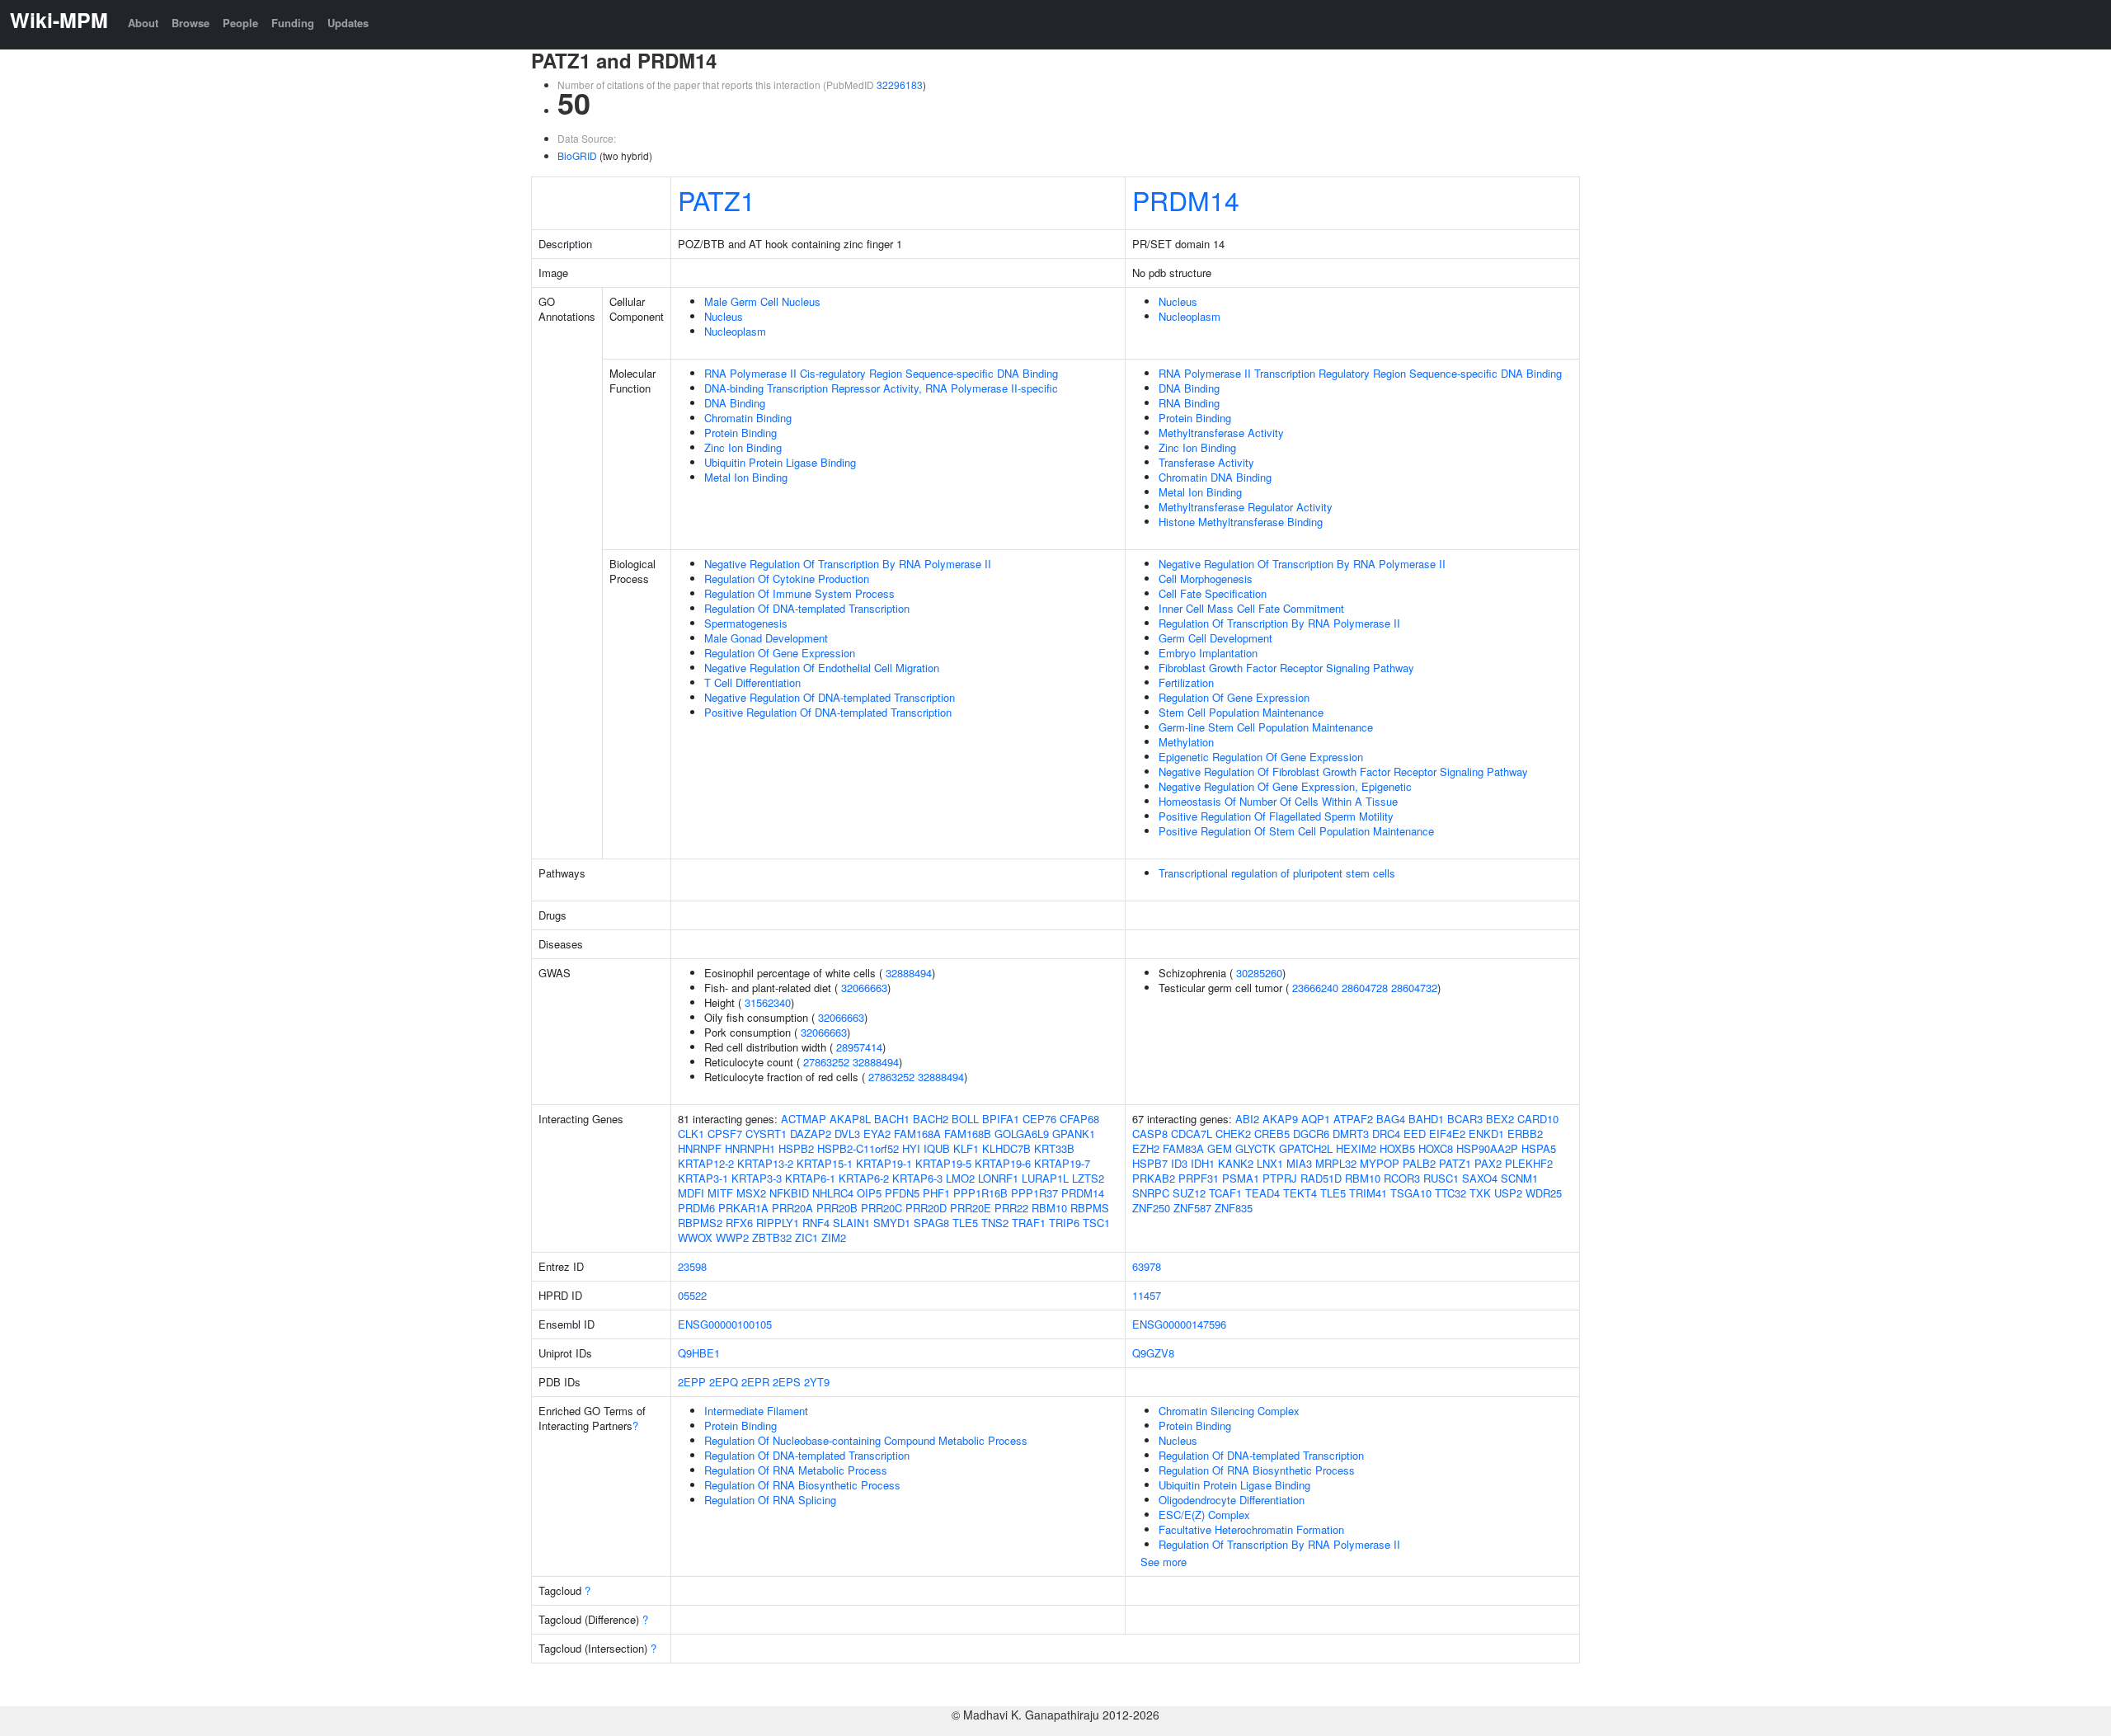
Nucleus (724, 316)
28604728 (1365, 988)
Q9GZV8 (1153, 1353)
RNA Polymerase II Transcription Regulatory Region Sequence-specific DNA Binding (1360, 373)
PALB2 (1419, 1163)
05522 (692, 1295)
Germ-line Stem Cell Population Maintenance (1266, 727)
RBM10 (1049, 1208)
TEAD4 (1262, 1193)
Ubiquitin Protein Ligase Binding (780, 462)
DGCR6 (1311, 1134)
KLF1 (966, 1148)
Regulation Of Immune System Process (799, 593)
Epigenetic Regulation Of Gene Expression (1261, 757)
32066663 (864, 988)
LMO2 (960, 1178)
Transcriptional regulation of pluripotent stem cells (1277, 873)
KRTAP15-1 (825, 1163)
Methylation (1186, 742)
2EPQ (724, 1382)
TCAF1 (1225, 1193)
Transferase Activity (1206, 462)
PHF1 (936, 1193)
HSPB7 (1150, 1163)
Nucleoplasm (735, 331)
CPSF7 (725, 1134)
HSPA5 (1539, 1148)
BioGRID (577, 155)
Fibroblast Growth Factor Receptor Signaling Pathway (1286, 668)
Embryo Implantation (1208, 653)
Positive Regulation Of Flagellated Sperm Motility (1276, 816)
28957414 (859, 1047)
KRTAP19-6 (1003, 1163)
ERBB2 (1525, 1134)
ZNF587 (1192, 1208)
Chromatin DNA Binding (1215, 477)
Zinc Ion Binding (743, 447)
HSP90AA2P (1487, 1148)
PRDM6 (696, 1208)
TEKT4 (1300, 1193)
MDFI (691, 1193)
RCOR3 (1402, 1178)
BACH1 (892, 1119)
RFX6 (739, 1223)
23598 (692, 1266)
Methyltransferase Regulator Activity (1246, 507)
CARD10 (1538, 1119)
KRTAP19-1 (884, 1163)
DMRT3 (1351, 1134)
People (240, 23)
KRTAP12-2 (706, 1163)
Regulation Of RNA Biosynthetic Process (802, 1485)
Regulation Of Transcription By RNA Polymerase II (1279, 623)
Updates (348, 23)
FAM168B (968, 1134)
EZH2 (1146, 1148)
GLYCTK (1255, 1148)
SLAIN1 (851, 1223)
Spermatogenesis (746, 623)
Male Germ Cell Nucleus (762, 301)
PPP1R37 (1034, 1193)
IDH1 (1203, 1163)
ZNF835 (1234, 1208)
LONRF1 (998, 1178)
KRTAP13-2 (765, 1163)
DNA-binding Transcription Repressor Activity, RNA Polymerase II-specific (881, 388)
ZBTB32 (772, 1237)
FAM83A (1183, 1148)
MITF (720, 1193)
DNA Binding (735, 403)
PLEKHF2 (1529, 1163)
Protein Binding (740, 433)
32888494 (909, 973)
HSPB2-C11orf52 (858, 1148)
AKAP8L (850, 1119)
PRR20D (926, 1208)
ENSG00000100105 (725, 1324)
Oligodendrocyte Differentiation (1232, 1500)
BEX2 (1500, 1119)
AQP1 (1316, 1119)
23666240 (1315, 988)
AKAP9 (1280, 1119)
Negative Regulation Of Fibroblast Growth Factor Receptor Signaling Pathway (1343, 772)
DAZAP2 (811, 1134)
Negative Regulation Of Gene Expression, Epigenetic (1285, 786)
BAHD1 (1426, 1119)
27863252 (826, 1062)
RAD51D (1321, 1178)
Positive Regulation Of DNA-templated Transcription (828, 712)
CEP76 (1039, 1119)
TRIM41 (1368, 1193)
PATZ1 (717, 200)
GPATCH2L (1306, 1148)
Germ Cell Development (1215, 638)
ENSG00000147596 (1179, 1324)
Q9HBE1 (699, 1353)
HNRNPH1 (750, 1148)
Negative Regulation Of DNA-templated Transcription (830, 697)
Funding (293, 23)
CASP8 (1150, 1134)
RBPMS (1090, 1208)
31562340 (768, 1002)
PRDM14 (1186, 200)
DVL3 (847, 1134)
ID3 (1179, 1163)
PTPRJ (1280, 1178)
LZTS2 (1088, 1178)
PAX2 (1488, 1163)
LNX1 (1270, 1163)
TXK (1480, 1193)
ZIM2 (834, 1237)
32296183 (900, 85)
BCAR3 (1465, 1119)
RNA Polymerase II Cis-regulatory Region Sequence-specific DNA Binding (881, 373)
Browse (190, 23)
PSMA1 (1241, 1178)
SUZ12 (1189, 1193)
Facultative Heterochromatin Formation (1251, 1529)
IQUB (937, 1148)
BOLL (965, 1119)
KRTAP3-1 (703, 1178)
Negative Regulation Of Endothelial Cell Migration (822, 668)
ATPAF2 (1353, 1119)
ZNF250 (1151, 1208)
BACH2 (931, 1119)
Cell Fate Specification (1213, 593)
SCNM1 (1519, 1178)
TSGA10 (1411, 1193)
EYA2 (877, 1134)
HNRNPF (700, 1148)
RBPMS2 (700, 1223)
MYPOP (1380, 1163)
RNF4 (816, 1223)
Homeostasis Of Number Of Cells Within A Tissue (1278, 801)
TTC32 (1450, 1193)
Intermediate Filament (756, 1411)
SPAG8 (931, 1223)
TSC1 (1096, 1223)
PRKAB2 (1154, 1178)
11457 (1147, 1295)
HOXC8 (1436, 1148)
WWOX (695, 1237)
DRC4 (1386, 1134)
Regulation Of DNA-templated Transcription (807, 608)
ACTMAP (804, 1119)
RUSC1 (1441, 1178)
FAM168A (917, 1134)
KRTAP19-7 (1062, 1163)
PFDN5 (902, 1193)
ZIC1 (806, 1237)
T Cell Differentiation (752, 682)
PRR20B (837, 1208)
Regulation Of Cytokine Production (787, 579)
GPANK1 (1074, 1134)
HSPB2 (796, 1148)
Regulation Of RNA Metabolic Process (796, 1470)
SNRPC (1151, 1193)
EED (1415, 1134)
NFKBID (789, 1193)
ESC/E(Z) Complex (1204, 1515)
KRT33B (1054, 1148)
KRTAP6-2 (864, 1178)
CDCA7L (1192, 1134)
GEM (1220, 1148)
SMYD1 (892, 1223)
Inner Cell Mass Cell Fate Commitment (1251, 608)
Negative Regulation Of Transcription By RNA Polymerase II (848, 564)
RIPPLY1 (778, 1223)
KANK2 (1236, 1163)
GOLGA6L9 (1022, 1134)
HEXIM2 (1356, 1148)
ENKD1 (1486, 1134)
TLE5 (965, 1223)
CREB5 (1272, 1134)
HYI (911, 1148)
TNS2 (995, 1223)
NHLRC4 (833, 1193)
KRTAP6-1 (810, 1178)
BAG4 (1391, 1119)
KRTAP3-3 (757, 1178)
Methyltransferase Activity (1221, 433)
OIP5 (869, 1193)
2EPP (692, 1382)
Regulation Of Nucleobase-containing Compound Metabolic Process (866, 1440)
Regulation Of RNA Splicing (770, 1500)
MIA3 (1299, 1163)
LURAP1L (1045, 1178)
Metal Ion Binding (746, 477)
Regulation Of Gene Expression (780, 653)
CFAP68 (1079, 1119)
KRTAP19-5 (943, 1163)
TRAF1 (1029, 1223)
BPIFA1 (1001, 1119)
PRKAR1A (743, 1208)
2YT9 (817, 1382)
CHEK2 (1233, 1134)
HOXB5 (1397, 1148)
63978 (1147, 1266)
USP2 (1508, 1193)
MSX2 (751, 1193)
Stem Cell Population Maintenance (1241, 712)
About (143, 23)
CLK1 (691, 1134)
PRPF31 (1199, 1178)
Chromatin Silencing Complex (1229, 1411)
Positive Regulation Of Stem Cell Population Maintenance (1296, 831)
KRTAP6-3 (917, 1178)
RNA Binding (1189, 403)
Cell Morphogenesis (1206, 579)
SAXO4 (1480, 1178)
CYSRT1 (766, 1134)
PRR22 (1011, 1208)
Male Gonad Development (766, 638)
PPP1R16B (980, 1193)
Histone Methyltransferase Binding (1241, 522)
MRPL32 (1336, 1163)
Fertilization (1186, 682)
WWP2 (732, 1237)
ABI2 (1247, 1119)
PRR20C (882, 1208)
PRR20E (971, 1208)
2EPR (755, 1382)
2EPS (787, 1382)
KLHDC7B (1006, 1148)
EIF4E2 (1447, 1134)
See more (1164, 1562)
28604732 (1414, 988)
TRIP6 (1064, 1223)
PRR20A (792, 1208)
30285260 (1259, 973)
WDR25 (1544, 1193)
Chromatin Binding (748, 418)
